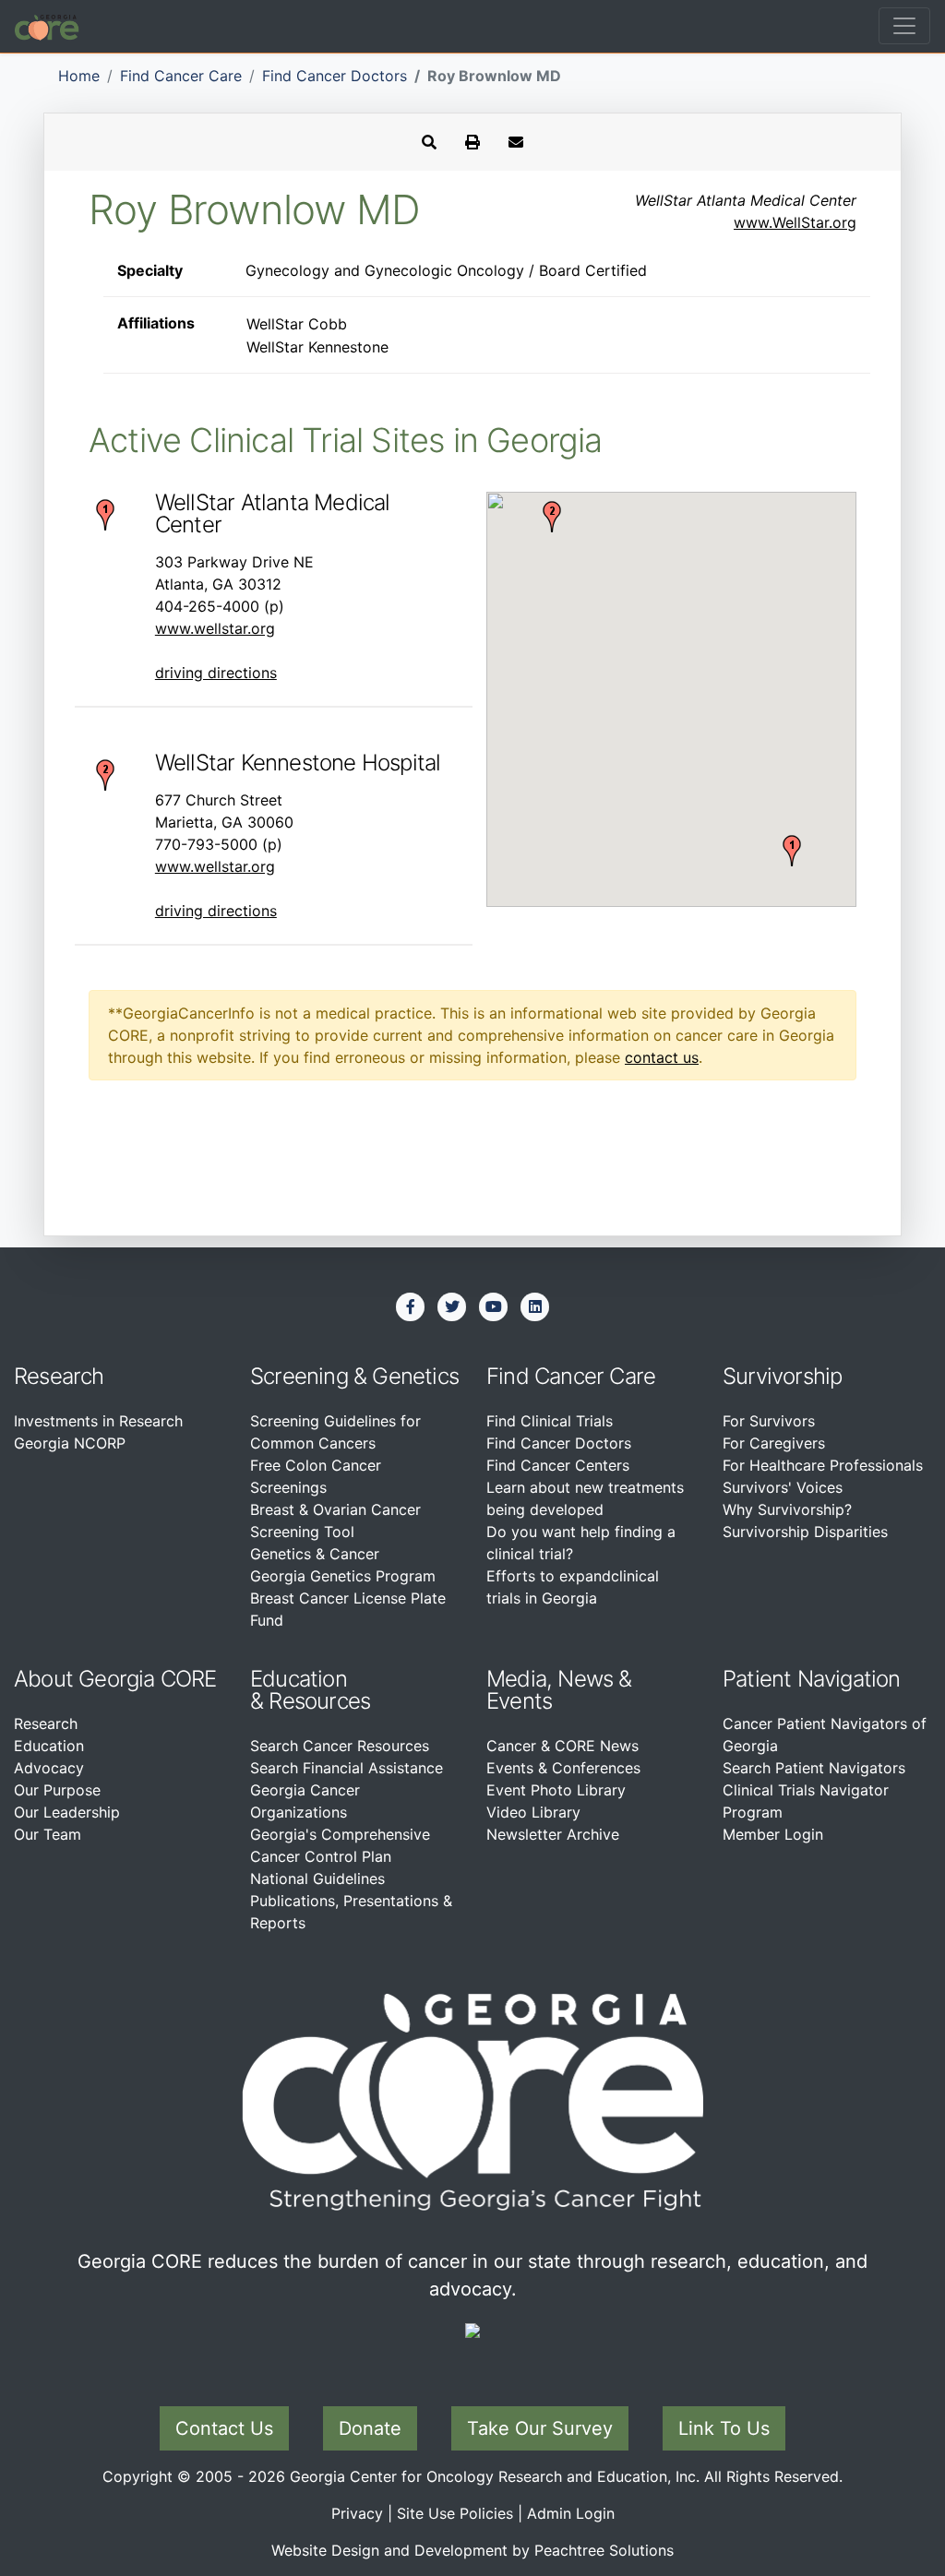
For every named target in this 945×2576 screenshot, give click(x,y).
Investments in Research (98, 1421)
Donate (370, 2428)
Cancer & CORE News (562, 1746)
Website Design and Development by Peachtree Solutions (472, 2550)
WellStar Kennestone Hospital (298, 763)
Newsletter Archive (553, 1834)
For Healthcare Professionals (823, 1465)
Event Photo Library (556, 1790)
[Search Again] (429, 142)
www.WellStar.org (795, 222)
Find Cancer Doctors (335, 76)
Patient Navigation (812, 1679)
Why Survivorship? (787, 1509)
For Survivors (769, 1421)
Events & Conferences (563, 1768)
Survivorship (782, 1376)
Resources (319, 1701)
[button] (792, 851)
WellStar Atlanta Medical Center (273, 513)
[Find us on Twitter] (452, 1306)
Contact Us (224, 2428)
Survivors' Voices (783, 1487)
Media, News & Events (559, 1690)
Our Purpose (57, 1790)
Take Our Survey (540, 2428)
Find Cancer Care (181, 76)
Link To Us (724, 2428)
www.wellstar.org (215, 628)
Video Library (533, 1812)
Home (79, 76)
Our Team (48, 1834)
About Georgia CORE (115, 1679)
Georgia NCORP (70, 1443)
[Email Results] (516, 142)
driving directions (216, 673)
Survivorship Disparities (805, 1532)
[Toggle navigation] (904, 26)
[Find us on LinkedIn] (535, 1306)
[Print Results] (472, 142)
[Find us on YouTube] (494, 1306)
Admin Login (571, 2513)
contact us (662, 1057)
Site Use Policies (455, 2513)
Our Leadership (67, 1812)
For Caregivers (774, 1443)
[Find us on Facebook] (411, 1306)
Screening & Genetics (354, 1376)
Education (49, 1746)
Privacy (357, 2513)
